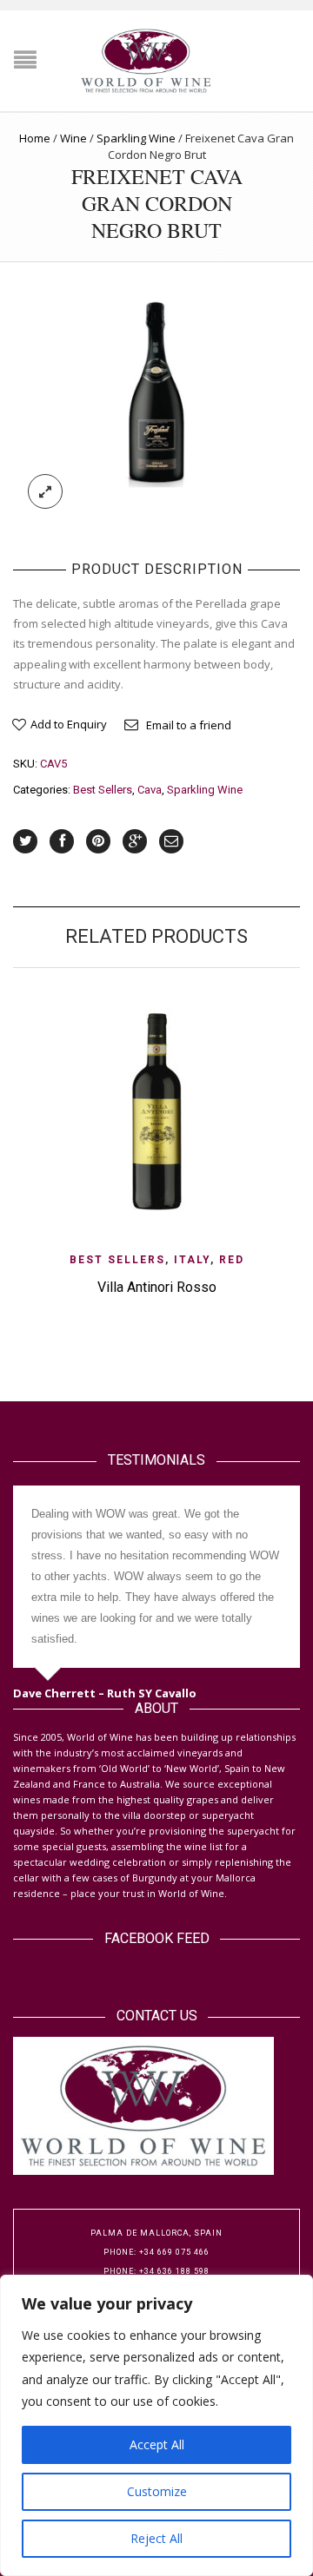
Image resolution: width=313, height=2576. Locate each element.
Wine (73, 138)
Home (35, 138)
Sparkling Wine (136, 138)
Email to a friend (189, 725)
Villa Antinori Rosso (157, 1287)
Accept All (157, 2444)
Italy (192, 1260)
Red (232, 1260)
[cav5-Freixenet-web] (156, 392)
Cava (150, 790)
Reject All (156, 2538)
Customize (157, 2491)
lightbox (45, 491)
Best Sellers (103, 790)
